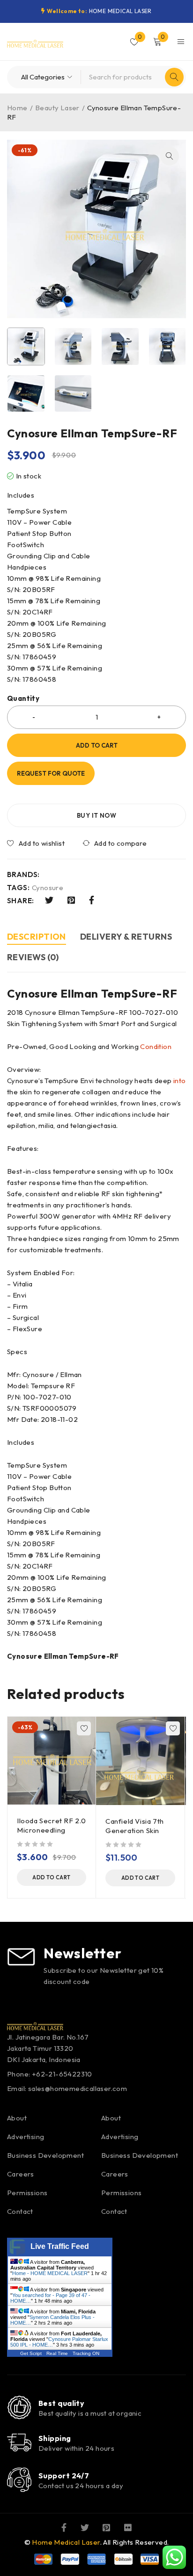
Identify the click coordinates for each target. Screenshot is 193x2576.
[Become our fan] (64, 2527)
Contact (20, 2211)
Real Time (57, 2353)
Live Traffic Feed (60, 2246)
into (180, 1081)
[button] (170, 156)
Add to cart (97, 745)
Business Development (45, 2155)
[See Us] (106, 2527)
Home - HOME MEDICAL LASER (50, 2273)
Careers (21, 2174)
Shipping (55, 2438)
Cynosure (48, 888)
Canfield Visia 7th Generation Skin (135, 1826)
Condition (156, 1046)
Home (17, 108)
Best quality (61, 2403)
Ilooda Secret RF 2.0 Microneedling (52, 1825)
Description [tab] (37, 937)
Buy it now (96, 815)
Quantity (23, 699)
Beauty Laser (57, 108)
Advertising (26, 2137)
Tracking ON (86, 2353)
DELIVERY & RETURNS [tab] (126, 937)
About (17, 2118)
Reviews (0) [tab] (33, 957)
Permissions (27, 2193)
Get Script (31, 2353)
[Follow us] (85, 2527)
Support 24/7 (64, 2476)
